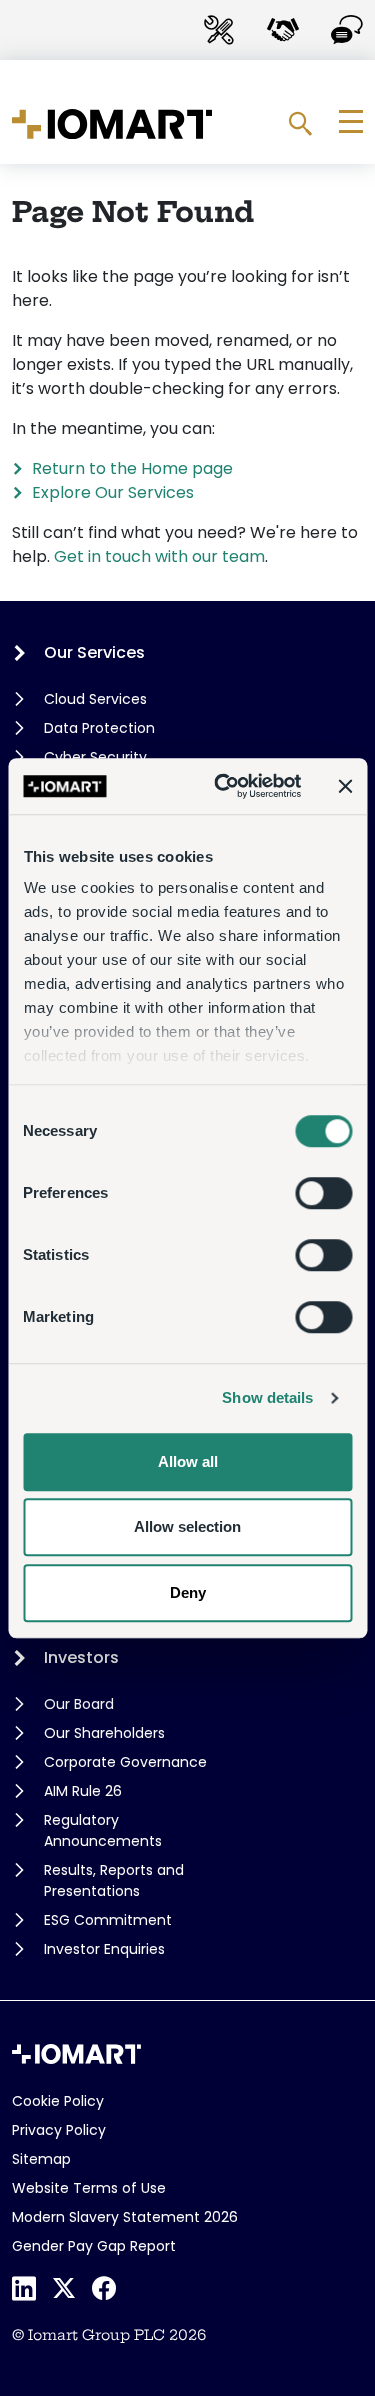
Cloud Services (95, 699)
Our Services (94, 652)
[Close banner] (345, 786)
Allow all (188, 1461)
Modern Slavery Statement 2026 (125, 2217)
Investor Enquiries (104, 1949)
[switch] (323, 1193)
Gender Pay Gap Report (94, 2246)
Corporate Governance (125, 1762)
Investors (81, 1657)
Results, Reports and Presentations (114, 1880)
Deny (188, 1592)
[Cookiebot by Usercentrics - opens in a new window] (223, 786)
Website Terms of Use (89, 2188)
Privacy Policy (59, 2130)
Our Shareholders (104, 1733)
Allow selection (187, 1526)
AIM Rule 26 (83, 1791)
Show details (267, 1397)
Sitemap (41, 2159)
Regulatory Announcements (103, 1830)
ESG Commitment (108, 1920)
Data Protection (99, 728)
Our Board (79, 1704)
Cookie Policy (58, 2101)
